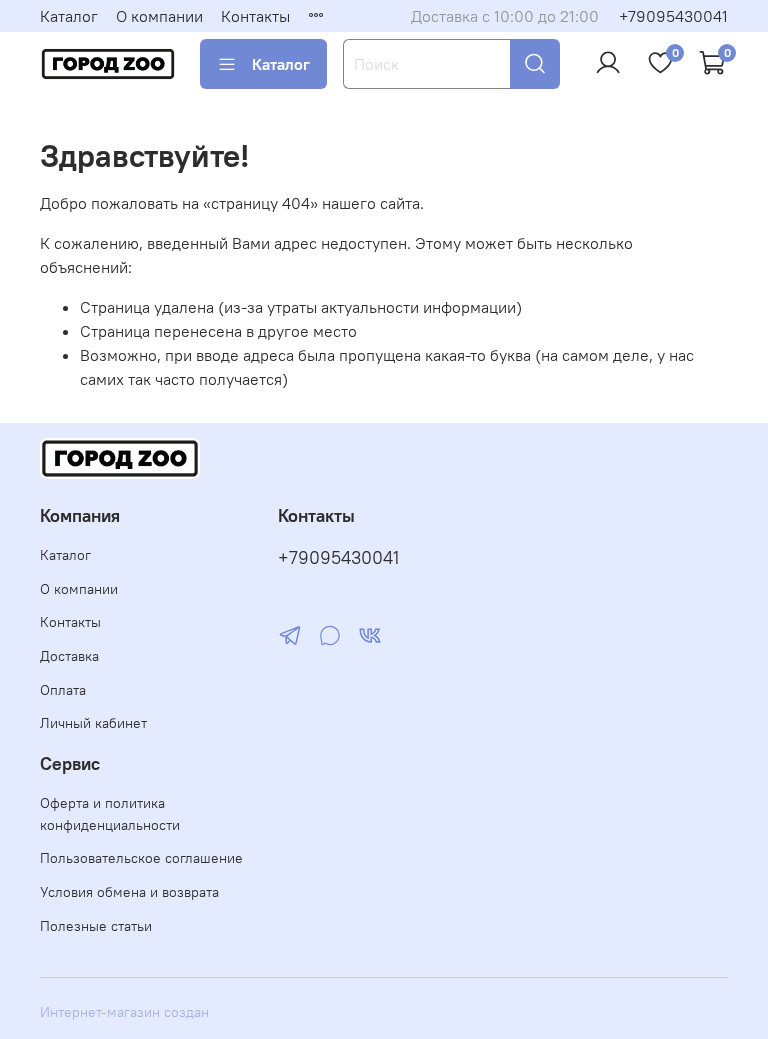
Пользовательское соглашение (141, 858)
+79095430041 (673, 16)
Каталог (69, 16)
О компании (159, 16)
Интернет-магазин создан (124, 1012)
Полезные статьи (96, 926)
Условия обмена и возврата (129, 892)
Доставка (69, 656)
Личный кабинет (93, 723)
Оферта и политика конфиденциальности (110, 814)
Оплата (63, 690)
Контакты (255, 16)
